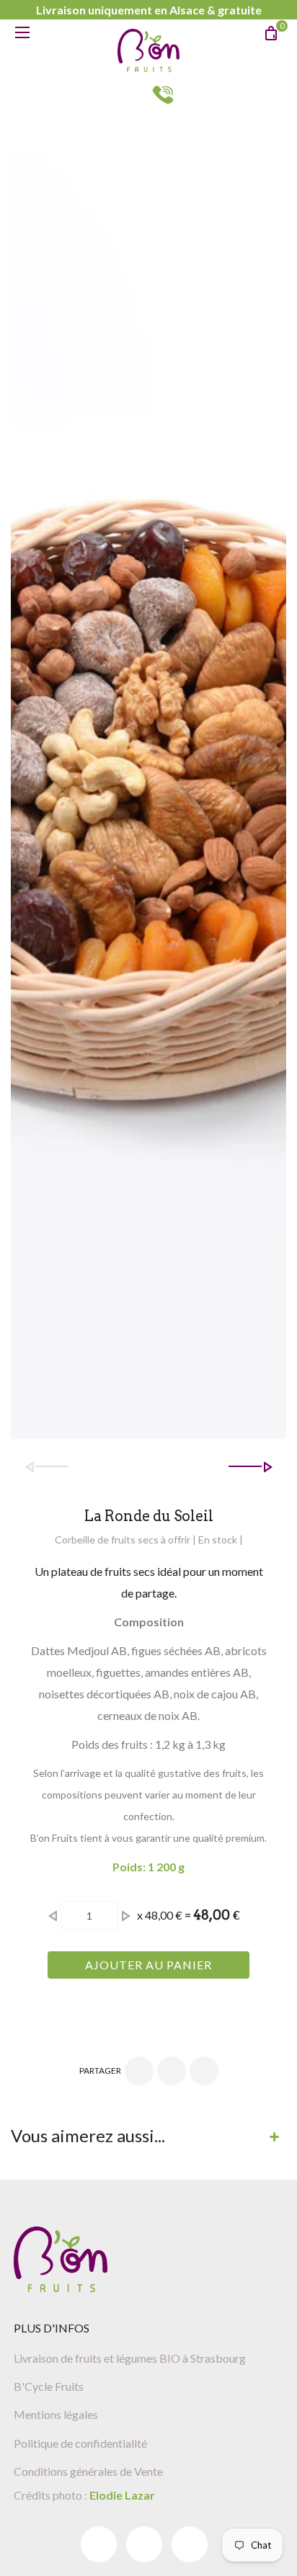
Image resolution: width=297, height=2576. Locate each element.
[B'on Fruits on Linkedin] (144, 2544)
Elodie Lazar (121, 2495)
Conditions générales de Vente (88, 2471)
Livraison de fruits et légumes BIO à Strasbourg (130, 2358)
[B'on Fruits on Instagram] (190, 2544)
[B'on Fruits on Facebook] (99, 2544)
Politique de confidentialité (80, 2443)
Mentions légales (56, 2414)
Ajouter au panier (148, 1965)
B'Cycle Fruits (49, 2386)
